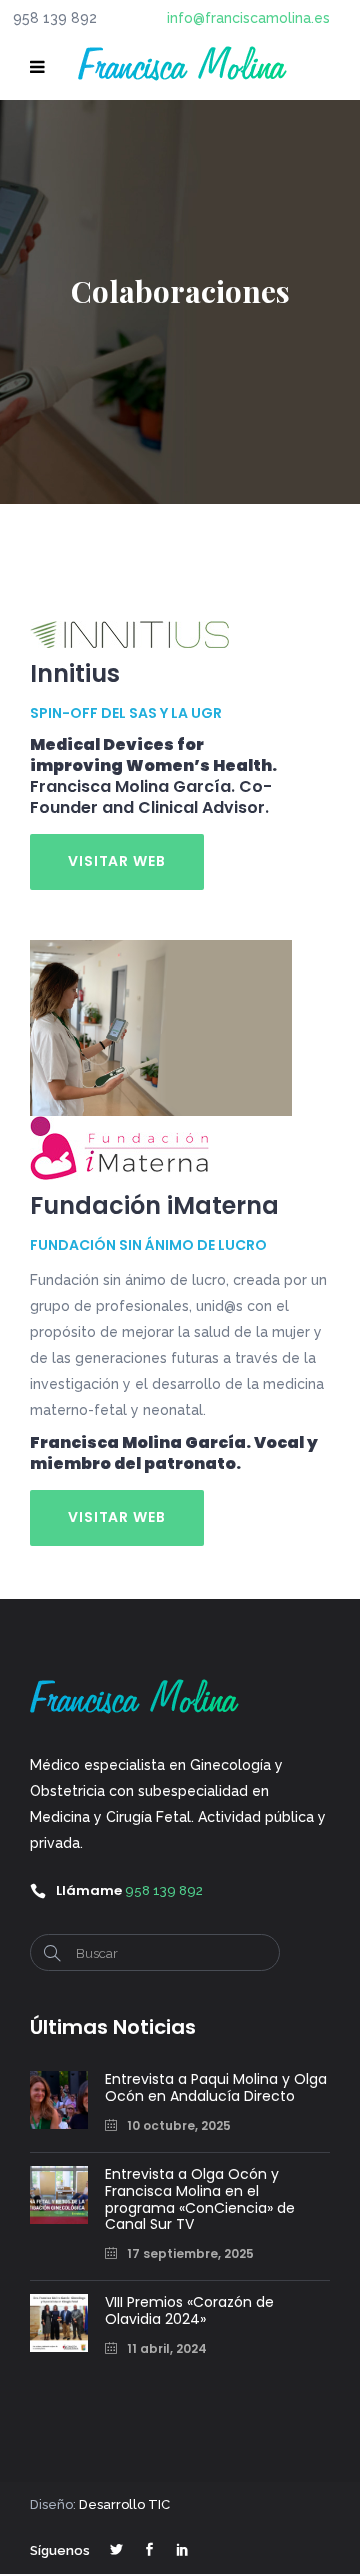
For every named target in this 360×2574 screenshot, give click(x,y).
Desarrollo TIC (124, 2504)
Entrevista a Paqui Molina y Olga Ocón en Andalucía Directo (216, 2087)
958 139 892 (164, 1890)
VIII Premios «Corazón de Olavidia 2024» (189, 2310)
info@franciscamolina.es (248, 18)
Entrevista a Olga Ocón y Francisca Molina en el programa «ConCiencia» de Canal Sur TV (200, 2199)
